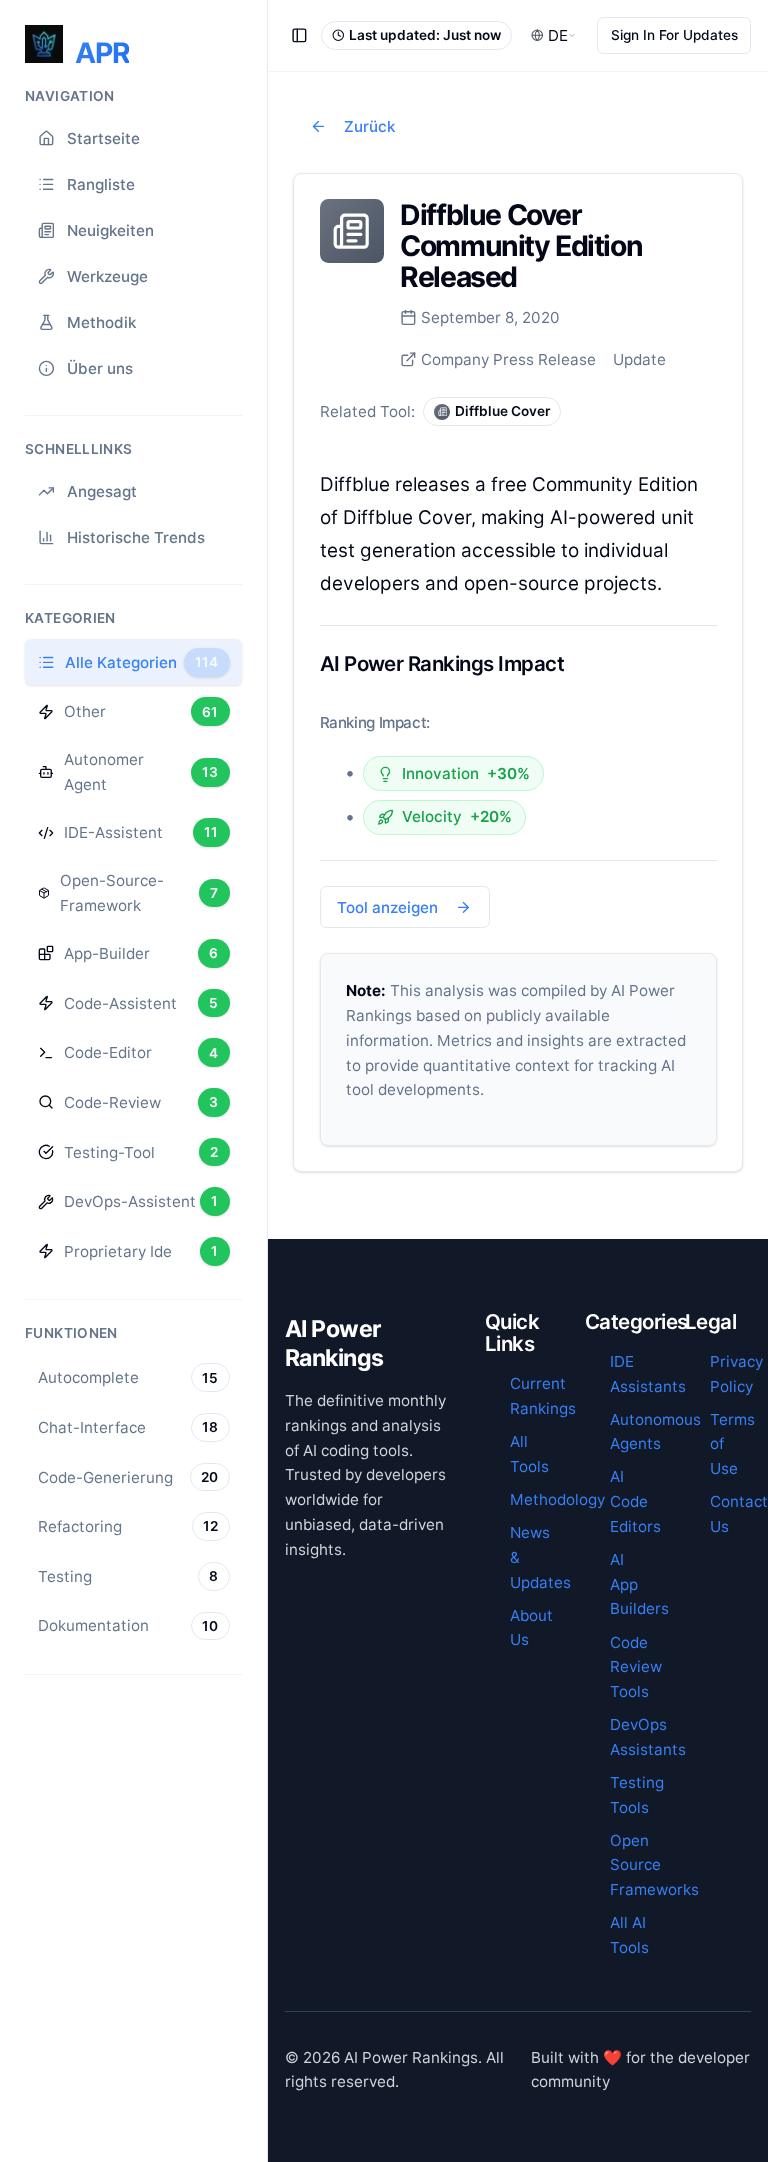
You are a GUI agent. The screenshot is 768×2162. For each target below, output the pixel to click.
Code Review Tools (636, 1667)
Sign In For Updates (674, 35)
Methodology (557, 1499)
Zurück (369, 126)
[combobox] (554, 36)
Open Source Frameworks (654, 1865)
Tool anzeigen (387, 907)
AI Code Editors (635, 1501)
